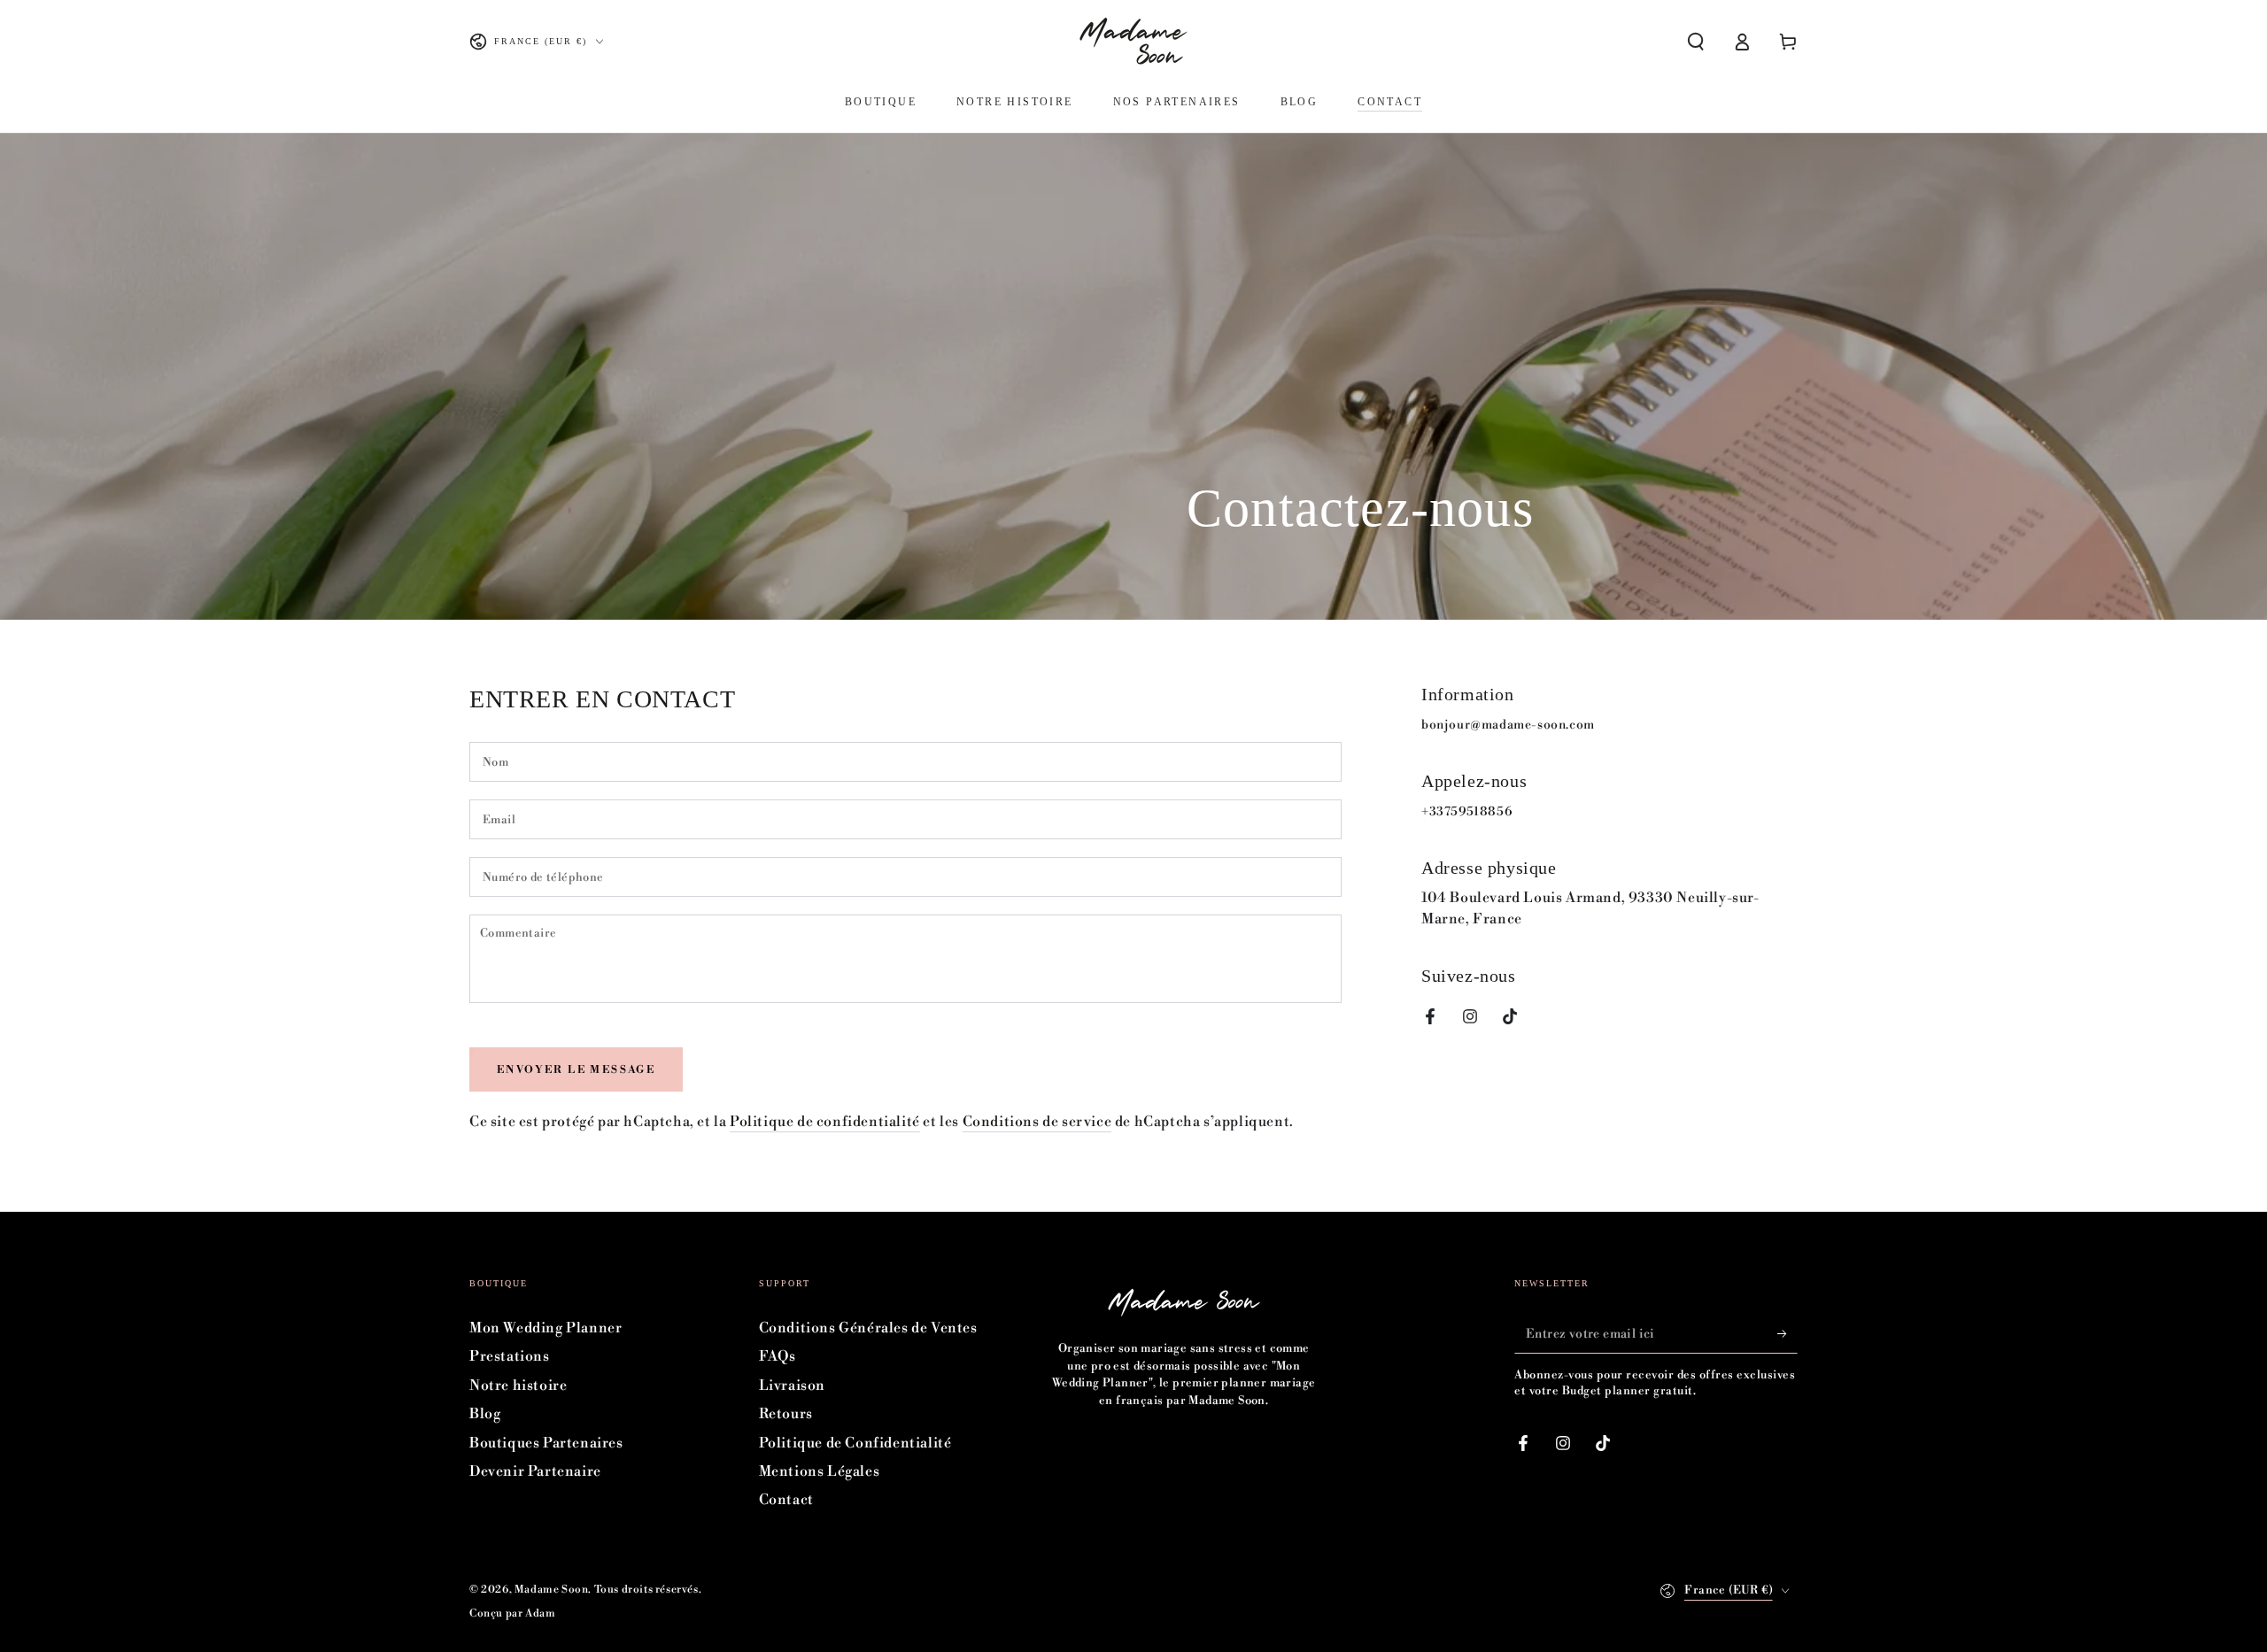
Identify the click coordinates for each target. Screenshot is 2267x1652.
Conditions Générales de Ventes (868, 1328)
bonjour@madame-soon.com (1508, 725)
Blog (485, 1414)
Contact (786, 1500)
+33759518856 (1466, 812)
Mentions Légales (820, 1471)
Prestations (510, 1356)
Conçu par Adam (512, 1613)
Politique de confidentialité (825, 1122)
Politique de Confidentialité (855, 1443)
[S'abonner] (1787, 1333)
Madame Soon (552, 1590)
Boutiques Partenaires (546, 1443)
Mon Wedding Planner (545, 1328)
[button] (1696, 42)
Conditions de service (1037, 1122)
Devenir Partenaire (535, 1471)
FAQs (778, 1356)
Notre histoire (518, 1386)
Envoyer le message (576, 1070)
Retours (786, 1414)
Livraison (792, 1386)
